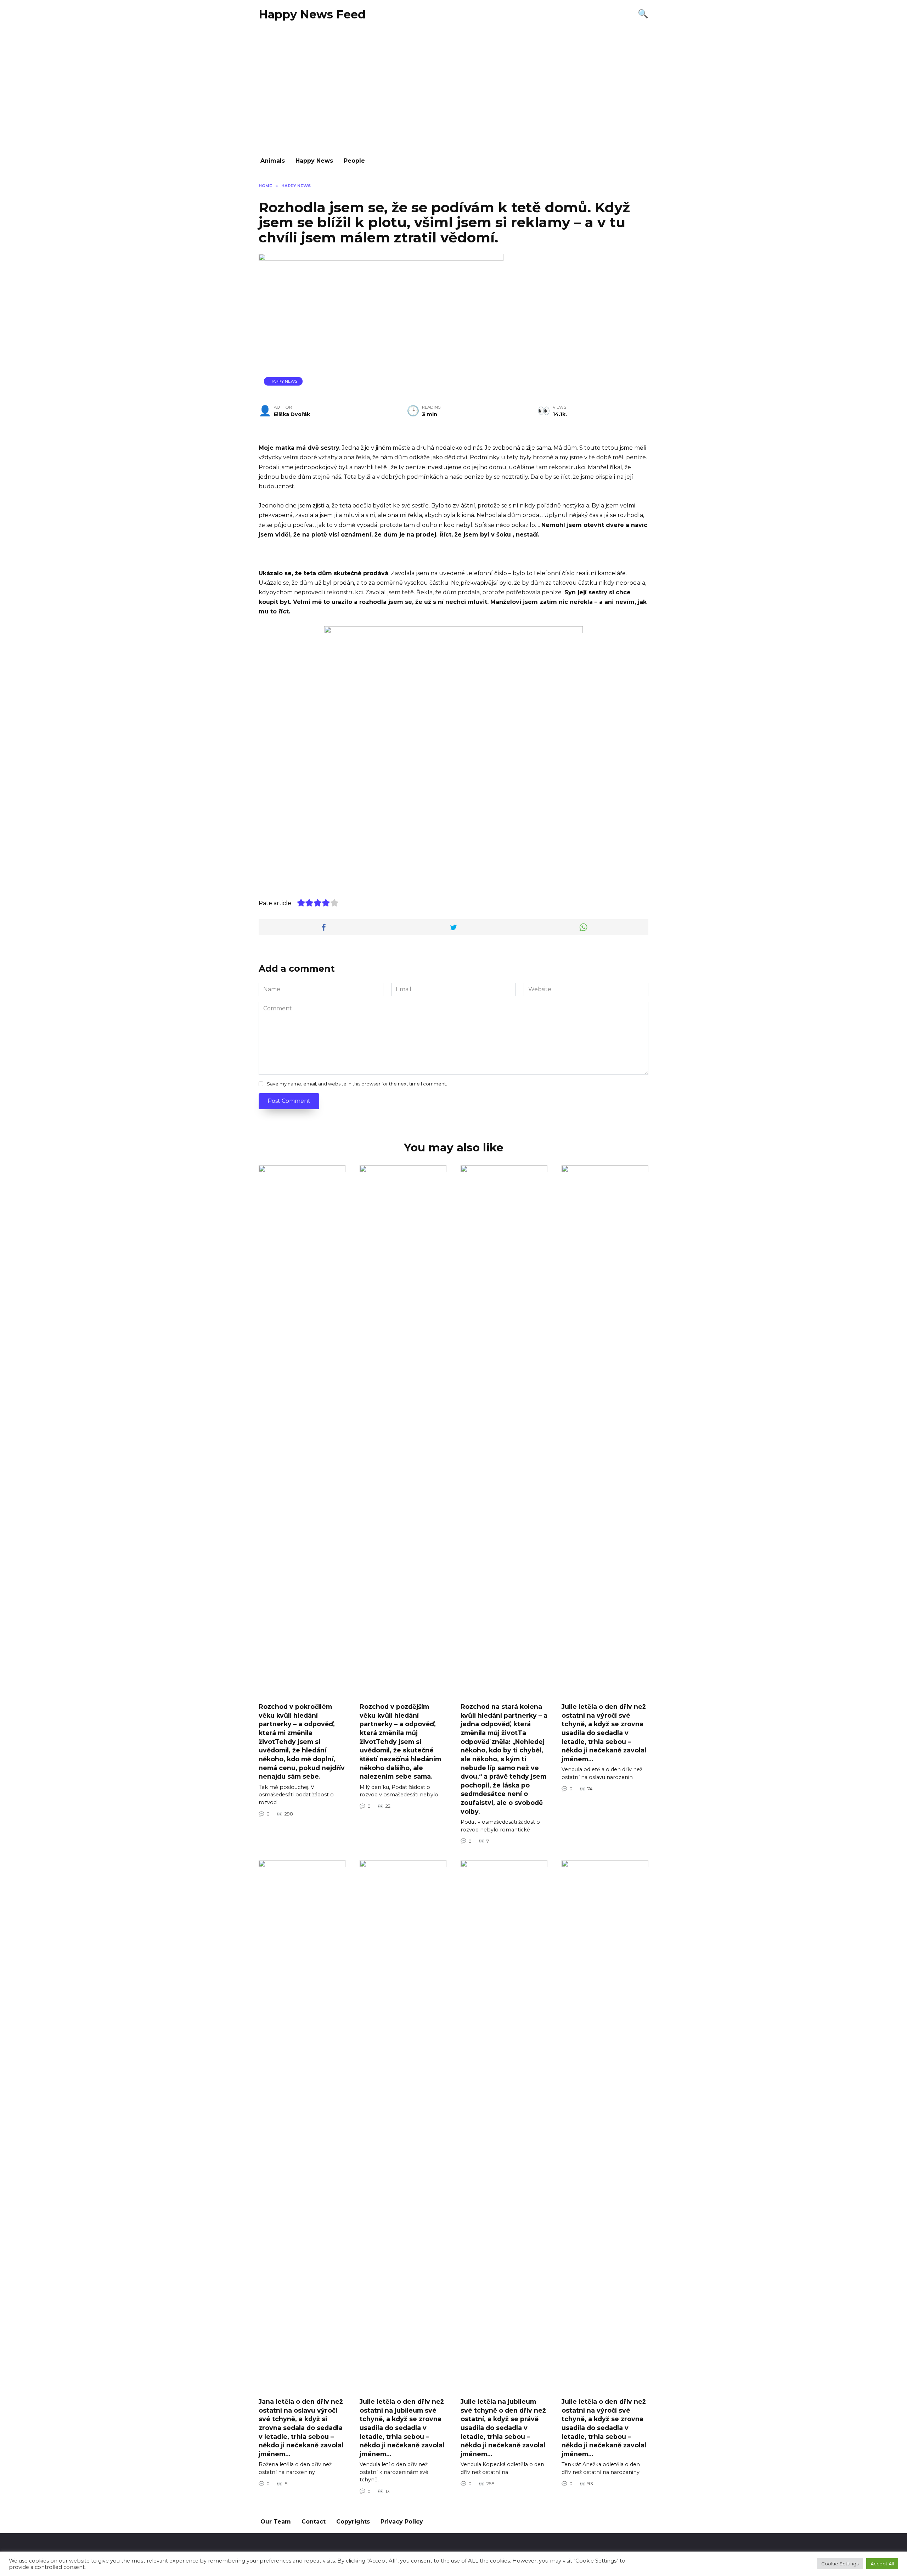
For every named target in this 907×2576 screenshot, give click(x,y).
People (354, 161)
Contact (314, 2522)
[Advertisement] (453, 89)
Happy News (314, 161)
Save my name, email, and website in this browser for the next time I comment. (357, 1084)
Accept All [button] (882, 2564)
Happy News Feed (312, 14)
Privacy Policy (402, 2522)
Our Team (276, 2522)
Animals (273, 161)
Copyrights (353, 2522)
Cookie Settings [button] (840, 2564)
